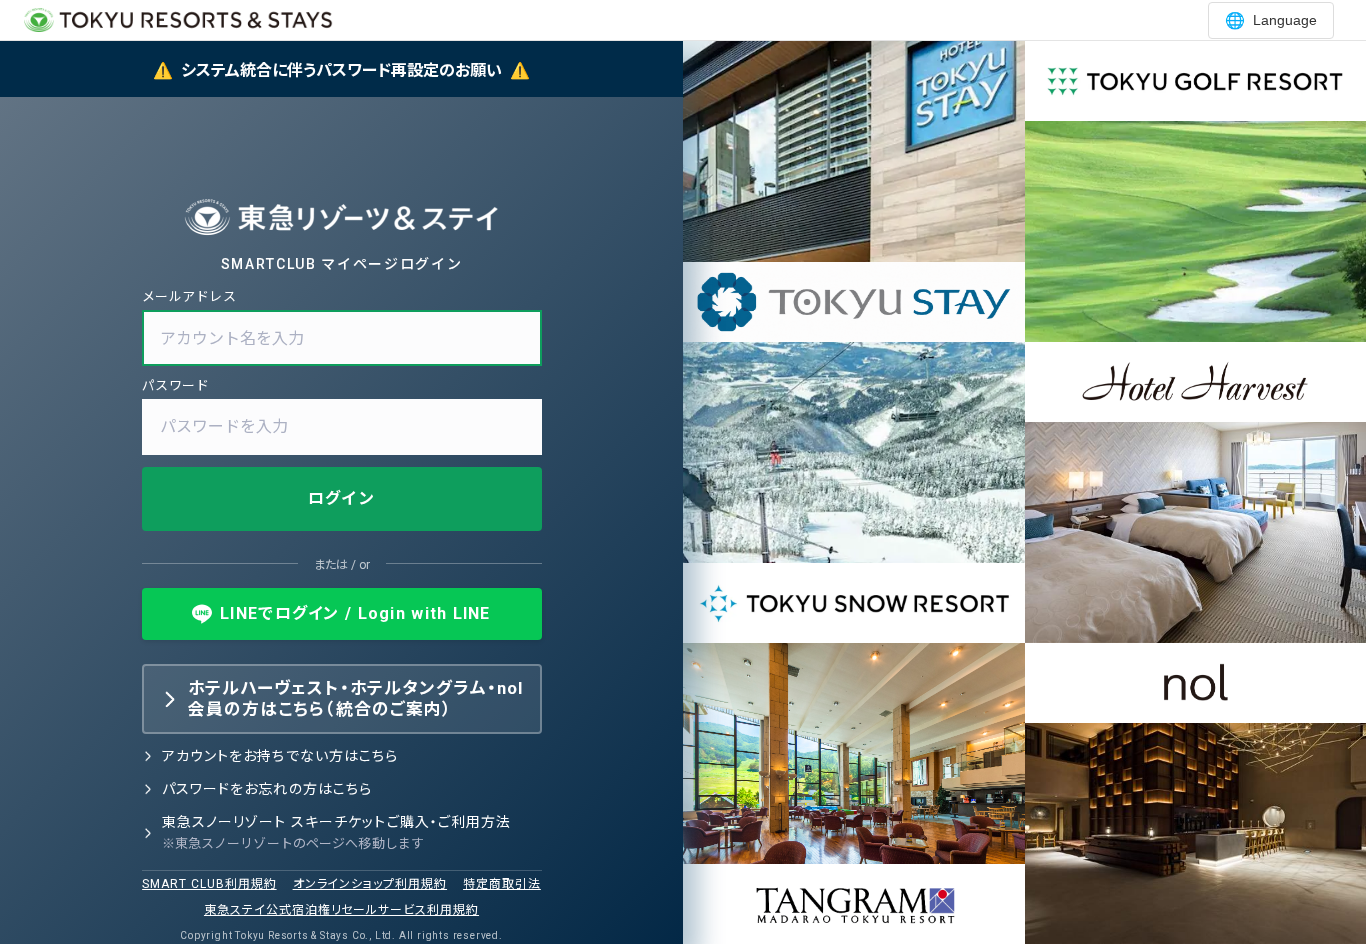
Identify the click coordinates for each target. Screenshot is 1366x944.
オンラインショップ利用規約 (370, 884)
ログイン (341, 498)
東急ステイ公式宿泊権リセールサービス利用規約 (341, 910)
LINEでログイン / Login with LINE (355, 613)
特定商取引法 (502, 884)
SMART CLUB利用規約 (209, 884)
